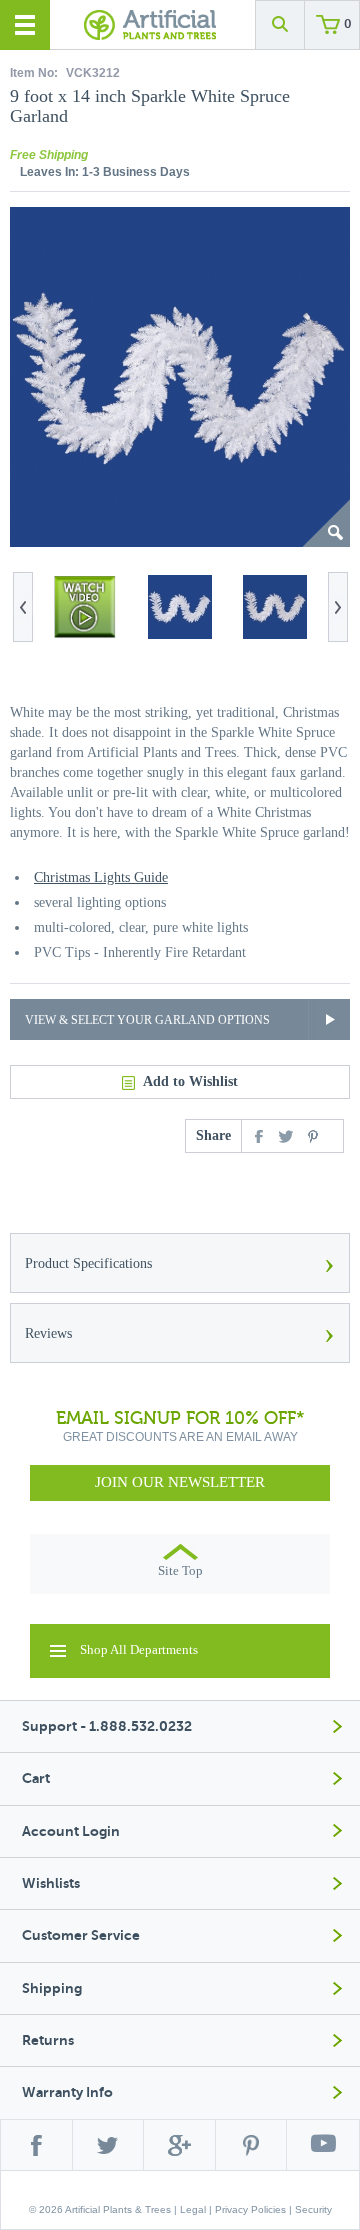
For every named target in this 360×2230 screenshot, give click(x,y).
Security (313, 2209)
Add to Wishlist (190, 1081)
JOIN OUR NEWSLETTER (180, 1482)
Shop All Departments (139, 1649)
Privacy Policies (250, 2209)
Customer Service (81, 1935)
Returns (48, 2040)
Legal (193, 2209)
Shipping (52, 1988)
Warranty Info (67, 2092)
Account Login (71, 1831)
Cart (36, 1778)
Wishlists (51, 1883)
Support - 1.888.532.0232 (107, 1726)
